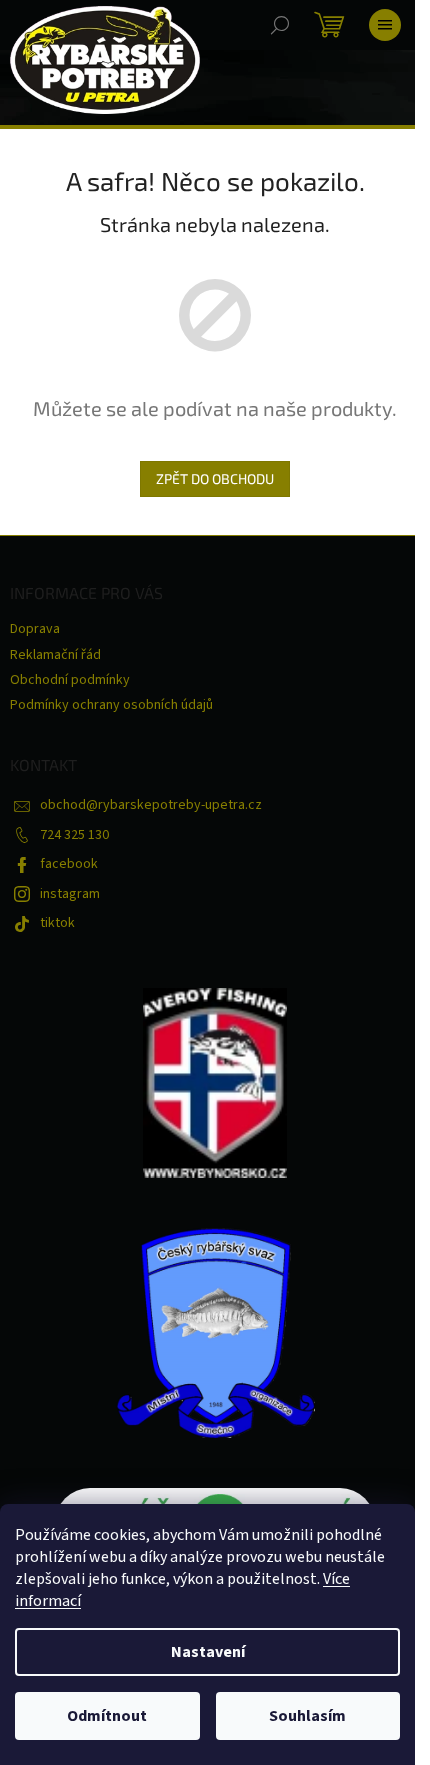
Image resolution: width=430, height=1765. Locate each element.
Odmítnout (107, 1716)
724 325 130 (74, 835)
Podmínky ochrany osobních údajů (111, 705)
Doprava (35, 629)
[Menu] (385, 25)
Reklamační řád (55, 655)
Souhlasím (307, 1716)
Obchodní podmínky (70, 680)
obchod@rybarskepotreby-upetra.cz (151, 805)
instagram (70, 894)
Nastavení (208, 1652)
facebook (69, 864)
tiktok (57, 923)
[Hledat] (280, 25)
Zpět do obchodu (215, 478)
